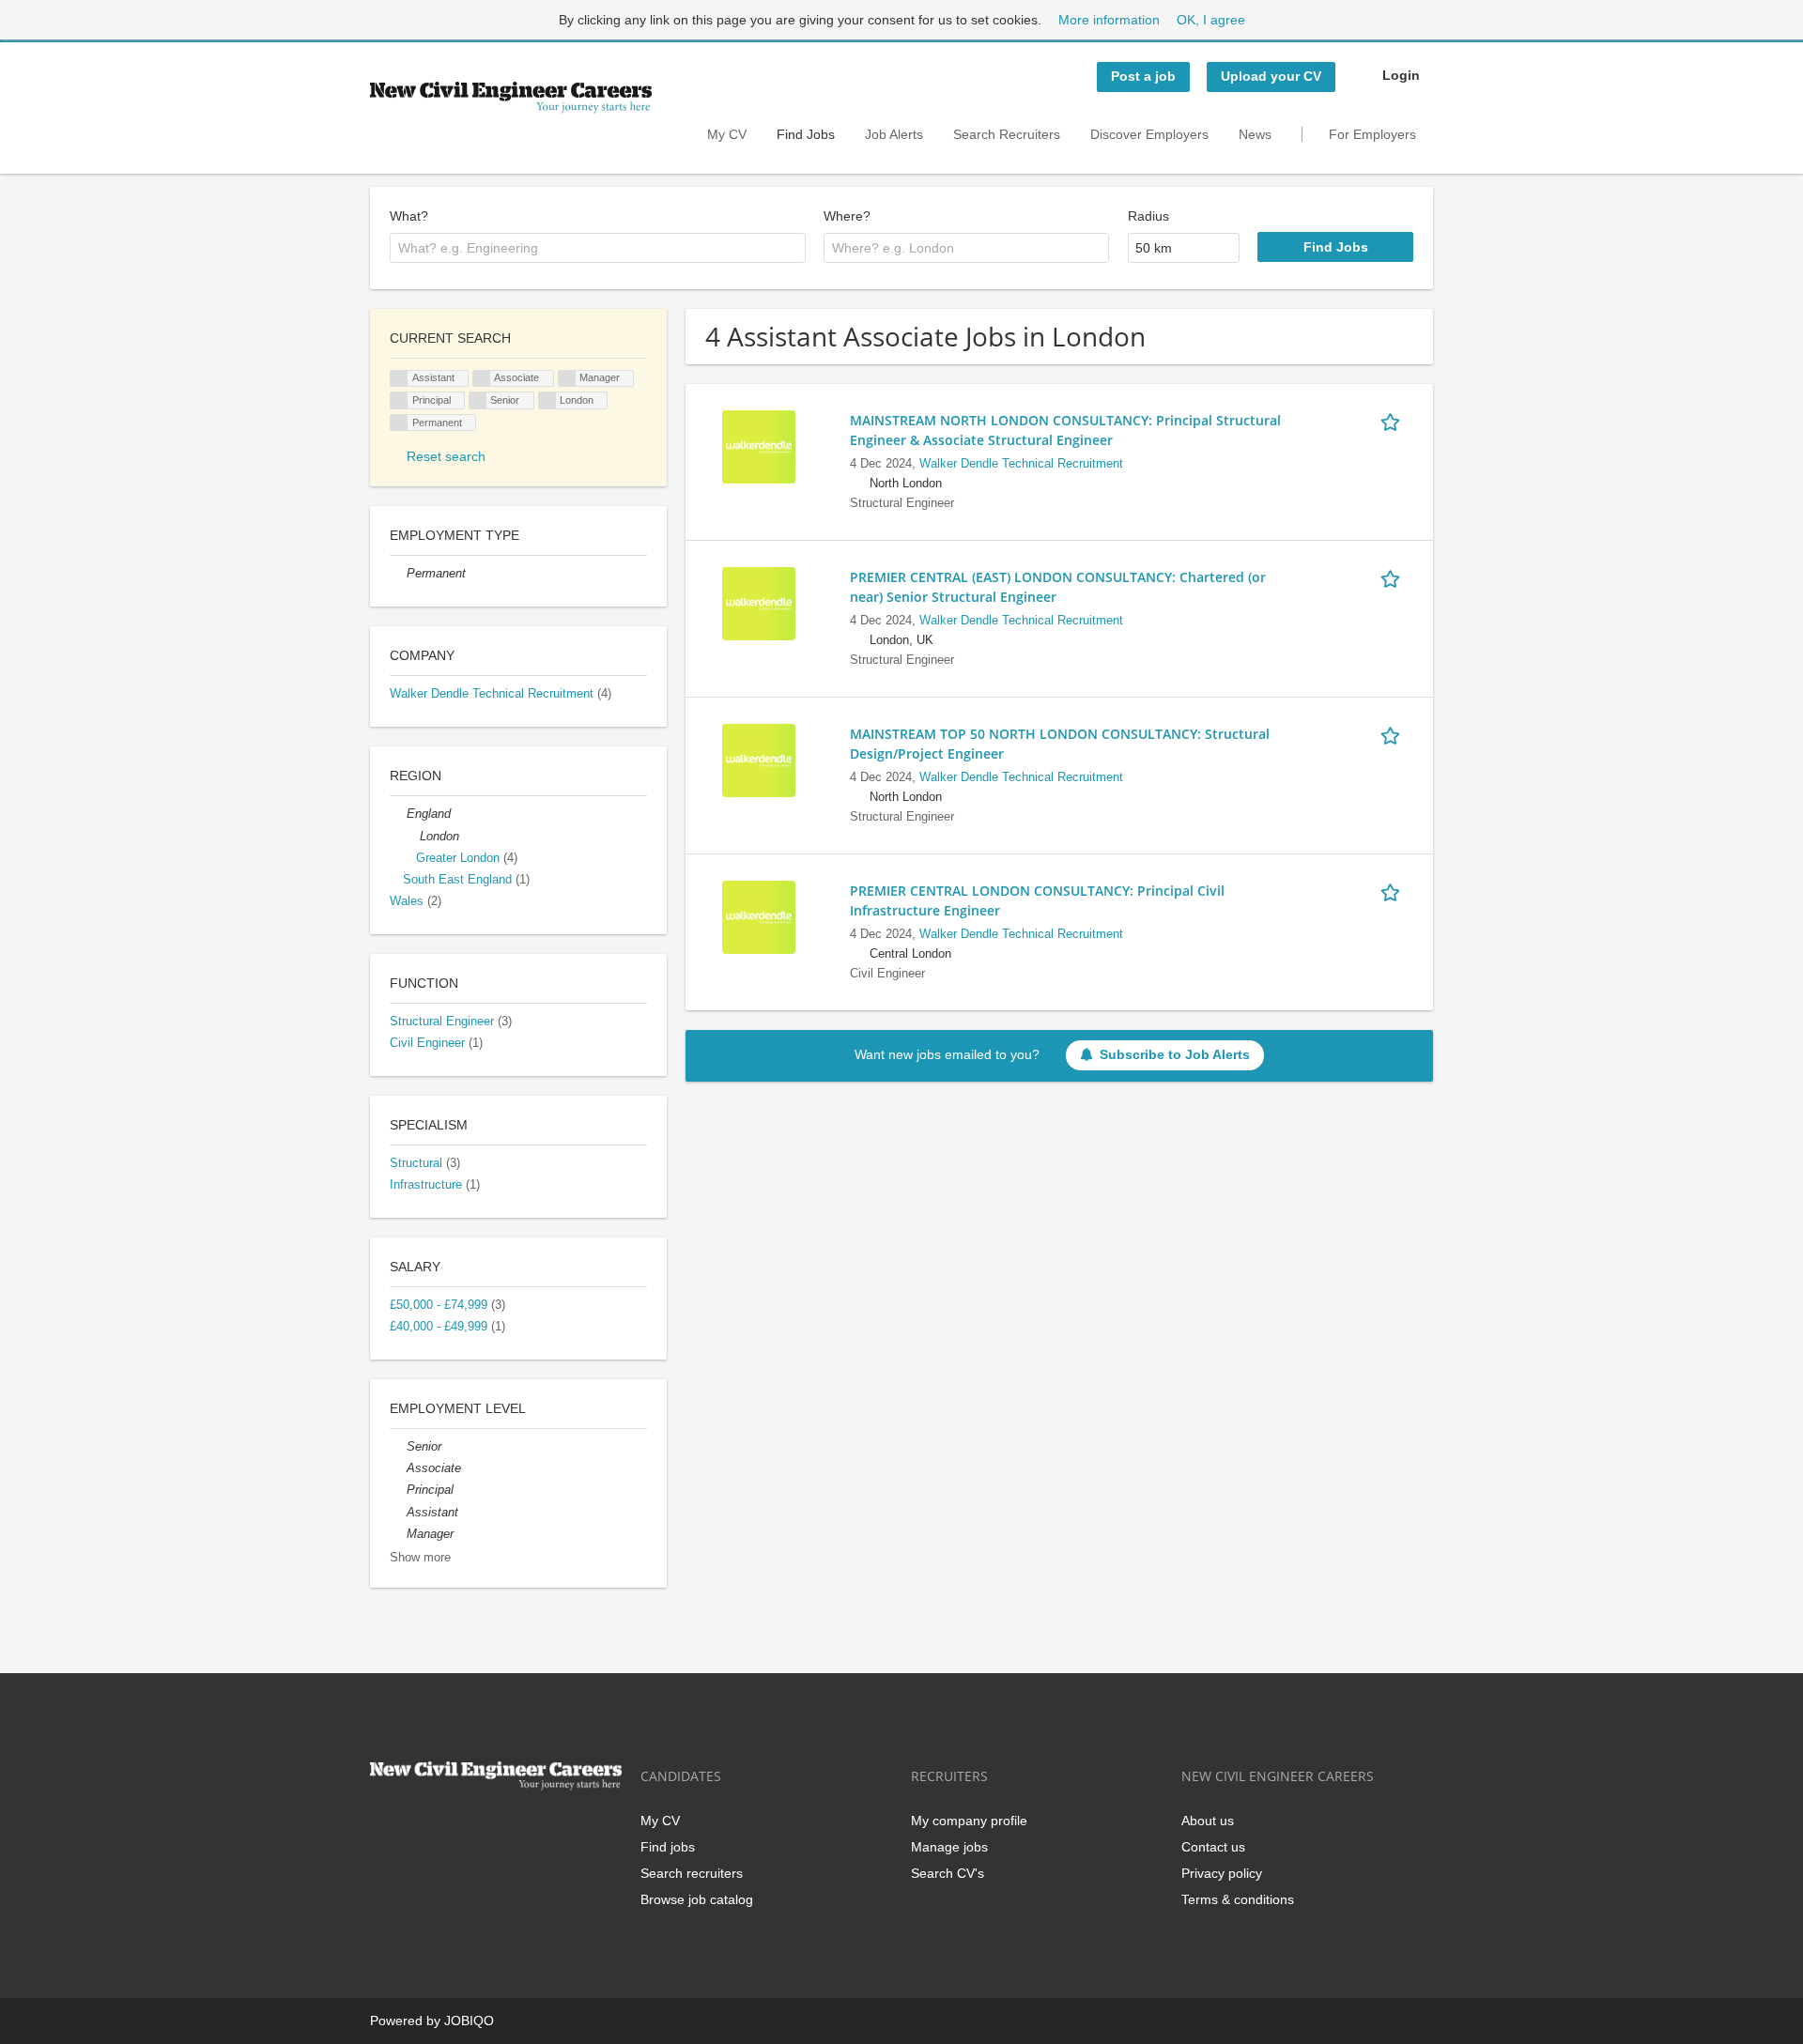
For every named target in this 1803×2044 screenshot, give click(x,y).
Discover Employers (1149, 134)
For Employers (1372, 134)
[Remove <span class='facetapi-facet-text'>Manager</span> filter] (567, 379)
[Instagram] (477, 1829)
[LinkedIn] (446, 1829)
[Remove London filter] (411, 837)
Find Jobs (806, 134)
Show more (420, 1558)
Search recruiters (692, 1873)
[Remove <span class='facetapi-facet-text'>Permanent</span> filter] (399, 423)
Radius (1148, 216)
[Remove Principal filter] (398, 1490)
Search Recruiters (1007, 134)
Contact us (1213, 1847)
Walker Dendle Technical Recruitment (1021, 464)
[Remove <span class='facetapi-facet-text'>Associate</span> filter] (482, 379)
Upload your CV (1271, 76)
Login (1401, 75)
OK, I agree (1211, 20)
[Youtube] (504, 1829)
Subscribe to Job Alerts (1175, 1054)
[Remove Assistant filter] (398, 1513)
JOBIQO (469, 2021)
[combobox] (598, 248)
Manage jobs (949, 1847)
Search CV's (948, 1873)
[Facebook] (384, 1829)
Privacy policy (1222, 1873)
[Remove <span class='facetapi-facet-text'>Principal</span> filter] (399, 400)
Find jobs (668, 1847)
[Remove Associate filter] (398, 1468)
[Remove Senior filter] (398, 1447)
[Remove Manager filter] (398, 1534)
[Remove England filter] (398, 814)
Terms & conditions (1238, 1899)
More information (1109, 20)
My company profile (969, 1821)
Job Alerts (894, 134)
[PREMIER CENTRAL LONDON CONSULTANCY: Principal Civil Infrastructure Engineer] (759, 916)
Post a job (1143, 76)
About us (1208, 1821)
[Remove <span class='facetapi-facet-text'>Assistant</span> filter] (399, 379)
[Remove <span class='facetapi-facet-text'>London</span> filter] (547, 400)
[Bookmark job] (1394, 420)
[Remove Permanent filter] (398, 574)
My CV (727, 134)
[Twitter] (415, 1829)
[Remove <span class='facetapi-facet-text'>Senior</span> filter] (478, 400)
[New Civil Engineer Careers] (511, 98)
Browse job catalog (697, 1899)
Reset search (446, 456)
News (1255, 134)
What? (409, 216)
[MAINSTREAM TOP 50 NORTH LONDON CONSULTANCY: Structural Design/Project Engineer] (759, 760)
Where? (847, 216)
